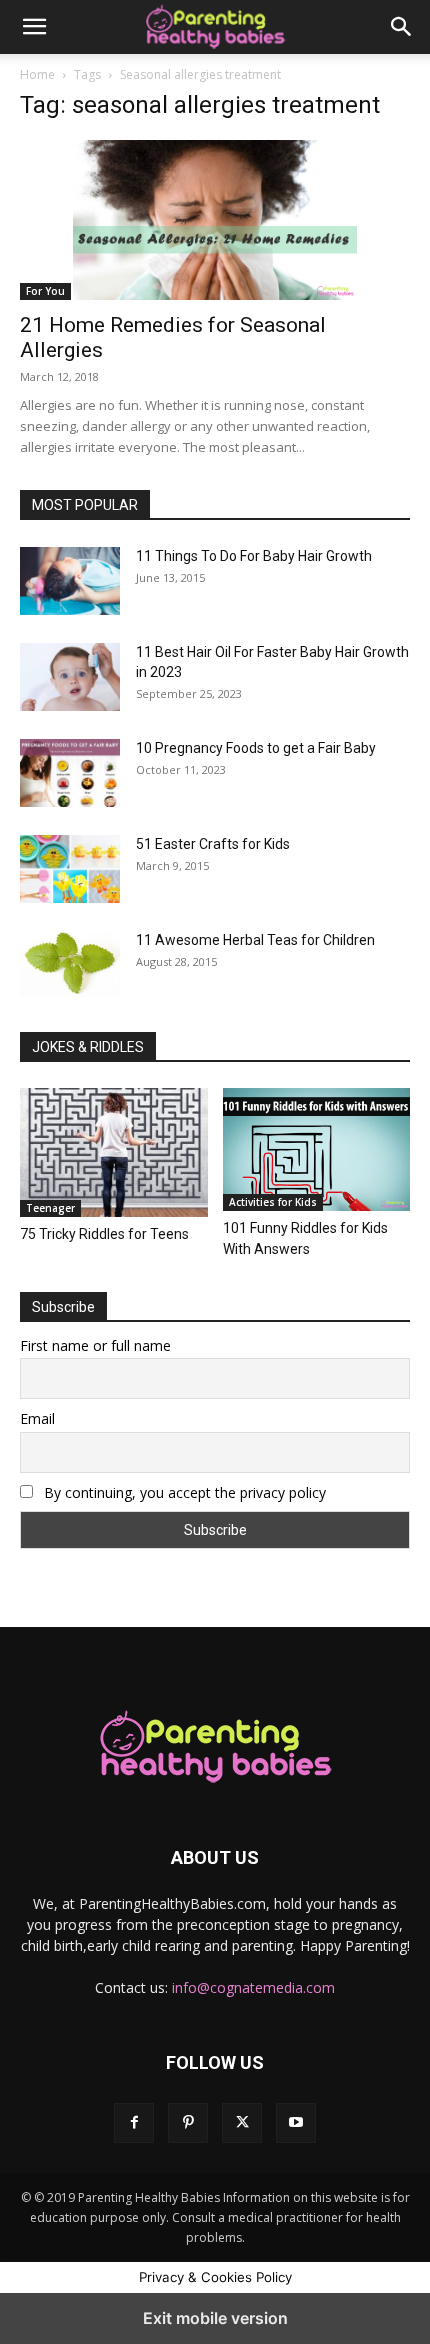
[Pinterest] (188, 2123)
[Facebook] (134, 2123)
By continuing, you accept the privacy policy (183, 1492)
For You (45, 291)
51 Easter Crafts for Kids (213, 844)
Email (37, 1418)
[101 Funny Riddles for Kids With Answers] (317, 1149)
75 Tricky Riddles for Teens (104, 1234)
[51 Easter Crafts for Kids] (70, 869)
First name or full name (95, 1345)
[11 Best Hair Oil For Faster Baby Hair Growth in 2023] (70, 677)
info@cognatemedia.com (253, 1987)
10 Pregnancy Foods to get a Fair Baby (256, 748)
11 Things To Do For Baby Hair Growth (254, 556)
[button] (34, 27)
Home (37, 74)
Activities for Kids (273, 1202)
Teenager (50, 1208)
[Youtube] (296, 2123)
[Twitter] (242, 2123)
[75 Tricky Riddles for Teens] (114, 1152)
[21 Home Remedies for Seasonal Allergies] (215, 220)
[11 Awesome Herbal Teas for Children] (70, 963)
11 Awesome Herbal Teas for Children (255, 940)
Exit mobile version (215, 2318)
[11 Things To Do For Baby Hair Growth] (70, 581)
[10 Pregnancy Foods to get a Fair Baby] (70, 773)
